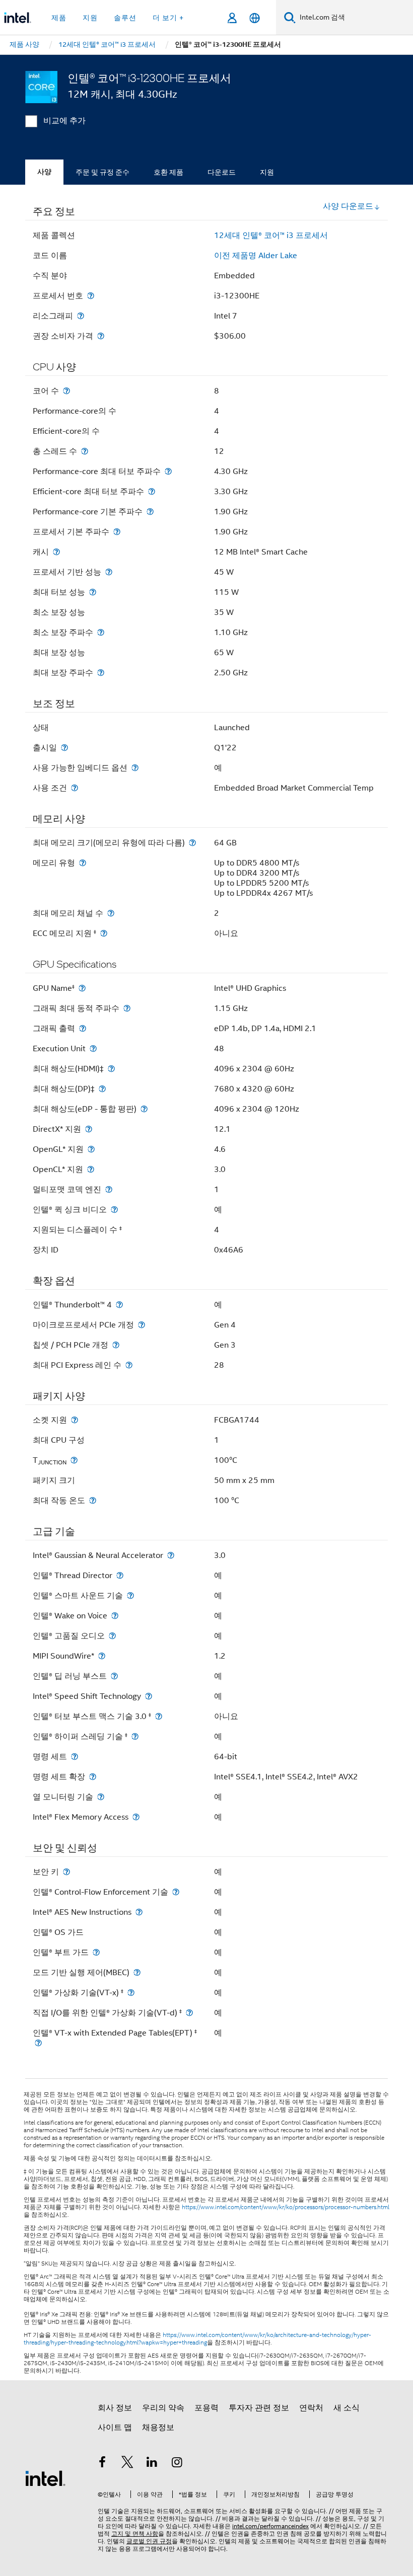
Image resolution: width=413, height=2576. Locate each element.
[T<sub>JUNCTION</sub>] (74, 1460)
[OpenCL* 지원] (91, 1169)
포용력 (206, 2408)
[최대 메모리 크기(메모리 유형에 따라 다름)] (192, 843)
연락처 (311, 2408)
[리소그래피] (81, 316)
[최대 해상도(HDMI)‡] (111, 1069)
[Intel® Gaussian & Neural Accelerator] (171, 1555)
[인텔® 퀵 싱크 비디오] (114, 1209)
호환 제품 (168, 172)
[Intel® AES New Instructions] (139, 1912)
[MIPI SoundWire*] (102, 1656)
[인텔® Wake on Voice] (115, 1616)
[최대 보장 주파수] (101, 673)
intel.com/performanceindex (270, 2526)
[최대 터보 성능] (93, 592)
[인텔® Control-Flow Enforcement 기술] (176, 1892)
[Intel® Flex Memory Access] (136, 1817)
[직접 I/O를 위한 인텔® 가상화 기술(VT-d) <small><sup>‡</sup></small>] (189, 2013)
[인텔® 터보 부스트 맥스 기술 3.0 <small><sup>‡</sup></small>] (159, 1716)
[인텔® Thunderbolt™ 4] (119, 1305)
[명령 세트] (75, 1757)
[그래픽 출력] (83, 1028)
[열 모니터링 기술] (101, 1797)
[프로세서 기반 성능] (109, 572)
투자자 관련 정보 (259, 2408)
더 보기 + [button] (168, 18)
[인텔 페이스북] (102, 2464)
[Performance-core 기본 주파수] (150, 512)
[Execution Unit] (93, 1048)
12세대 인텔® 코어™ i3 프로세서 (271, 236)
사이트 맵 (115, 2428)
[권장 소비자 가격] (101, 336)
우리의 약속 (163, 2408)
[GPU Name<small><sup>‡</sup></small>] (82, 988)
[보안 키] (66, 1872)
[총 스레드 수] (85, 451)
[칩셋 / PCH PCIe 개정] (116, 1345)
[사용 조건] (75, 788)
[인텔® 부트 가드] (96, 1952)
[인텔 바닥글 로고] (45, 2478)
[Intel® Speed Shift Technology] (149, 1696)
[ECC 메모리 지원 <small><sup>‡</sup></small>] (104, 933)
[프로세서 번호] (91, 296)
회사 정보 (115, 2408)
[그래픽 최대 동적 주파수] (127, 1008)
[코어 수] (66, 391)
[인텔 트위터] (127, 2464)
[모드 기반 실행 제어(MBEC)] (137, 1972)
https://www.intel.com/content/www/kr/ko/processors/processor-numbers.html (286, 2207)
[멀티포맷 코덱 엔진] (109, 1189)
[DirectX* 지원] (89, 1129)
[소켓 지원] (75, 1420)
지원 (267, 172)
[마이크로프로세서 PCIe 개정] (142, 1325)
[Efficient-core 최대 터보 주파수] (152, 491)
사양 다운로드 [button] (348, 206)
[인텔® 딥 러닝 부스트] (114, 1676)
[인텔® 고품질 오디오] (112, 1636)
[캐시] (56, 552)
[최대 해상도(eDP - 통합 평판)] (144, 1109)
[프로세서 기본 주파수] (117, 532)
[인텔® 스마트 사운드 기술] (130, 1595)
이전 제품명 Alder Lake (256, 256)
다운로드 (222, 172)
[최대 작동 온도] (93, 1500)
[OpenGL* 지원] (91, 1149)
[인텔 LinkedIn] (152, 2464)
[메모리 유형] (83, 863)
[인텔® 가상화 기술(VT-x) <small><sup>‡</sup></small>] (131, 1993)
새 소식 (347, 2408)
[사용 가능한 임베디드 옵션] (135, 768)
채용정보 (158, 2428)
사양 (44, 172)
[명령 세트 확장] (93, 1777)
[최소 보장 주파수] (101, 632)
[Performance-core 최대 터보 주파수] (168, 471)
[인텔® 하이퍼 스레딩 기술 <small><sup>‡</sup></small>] (135, 1736)
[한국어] (255, 18)
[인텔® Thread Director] (120, 1575)
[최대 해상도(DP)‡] (102, 1089)
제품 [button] (59, 18)
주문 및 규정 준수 (102, 172)
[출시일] (64, 748)
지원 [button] (90, 18)
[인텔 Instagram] (177, 2464)
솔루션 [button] (125, 18)
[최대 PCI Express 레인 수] (129, 1365)
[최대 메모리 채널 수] (111, 913)
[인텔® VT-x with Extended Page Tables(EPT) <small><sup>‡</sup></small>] (38, 2043)
